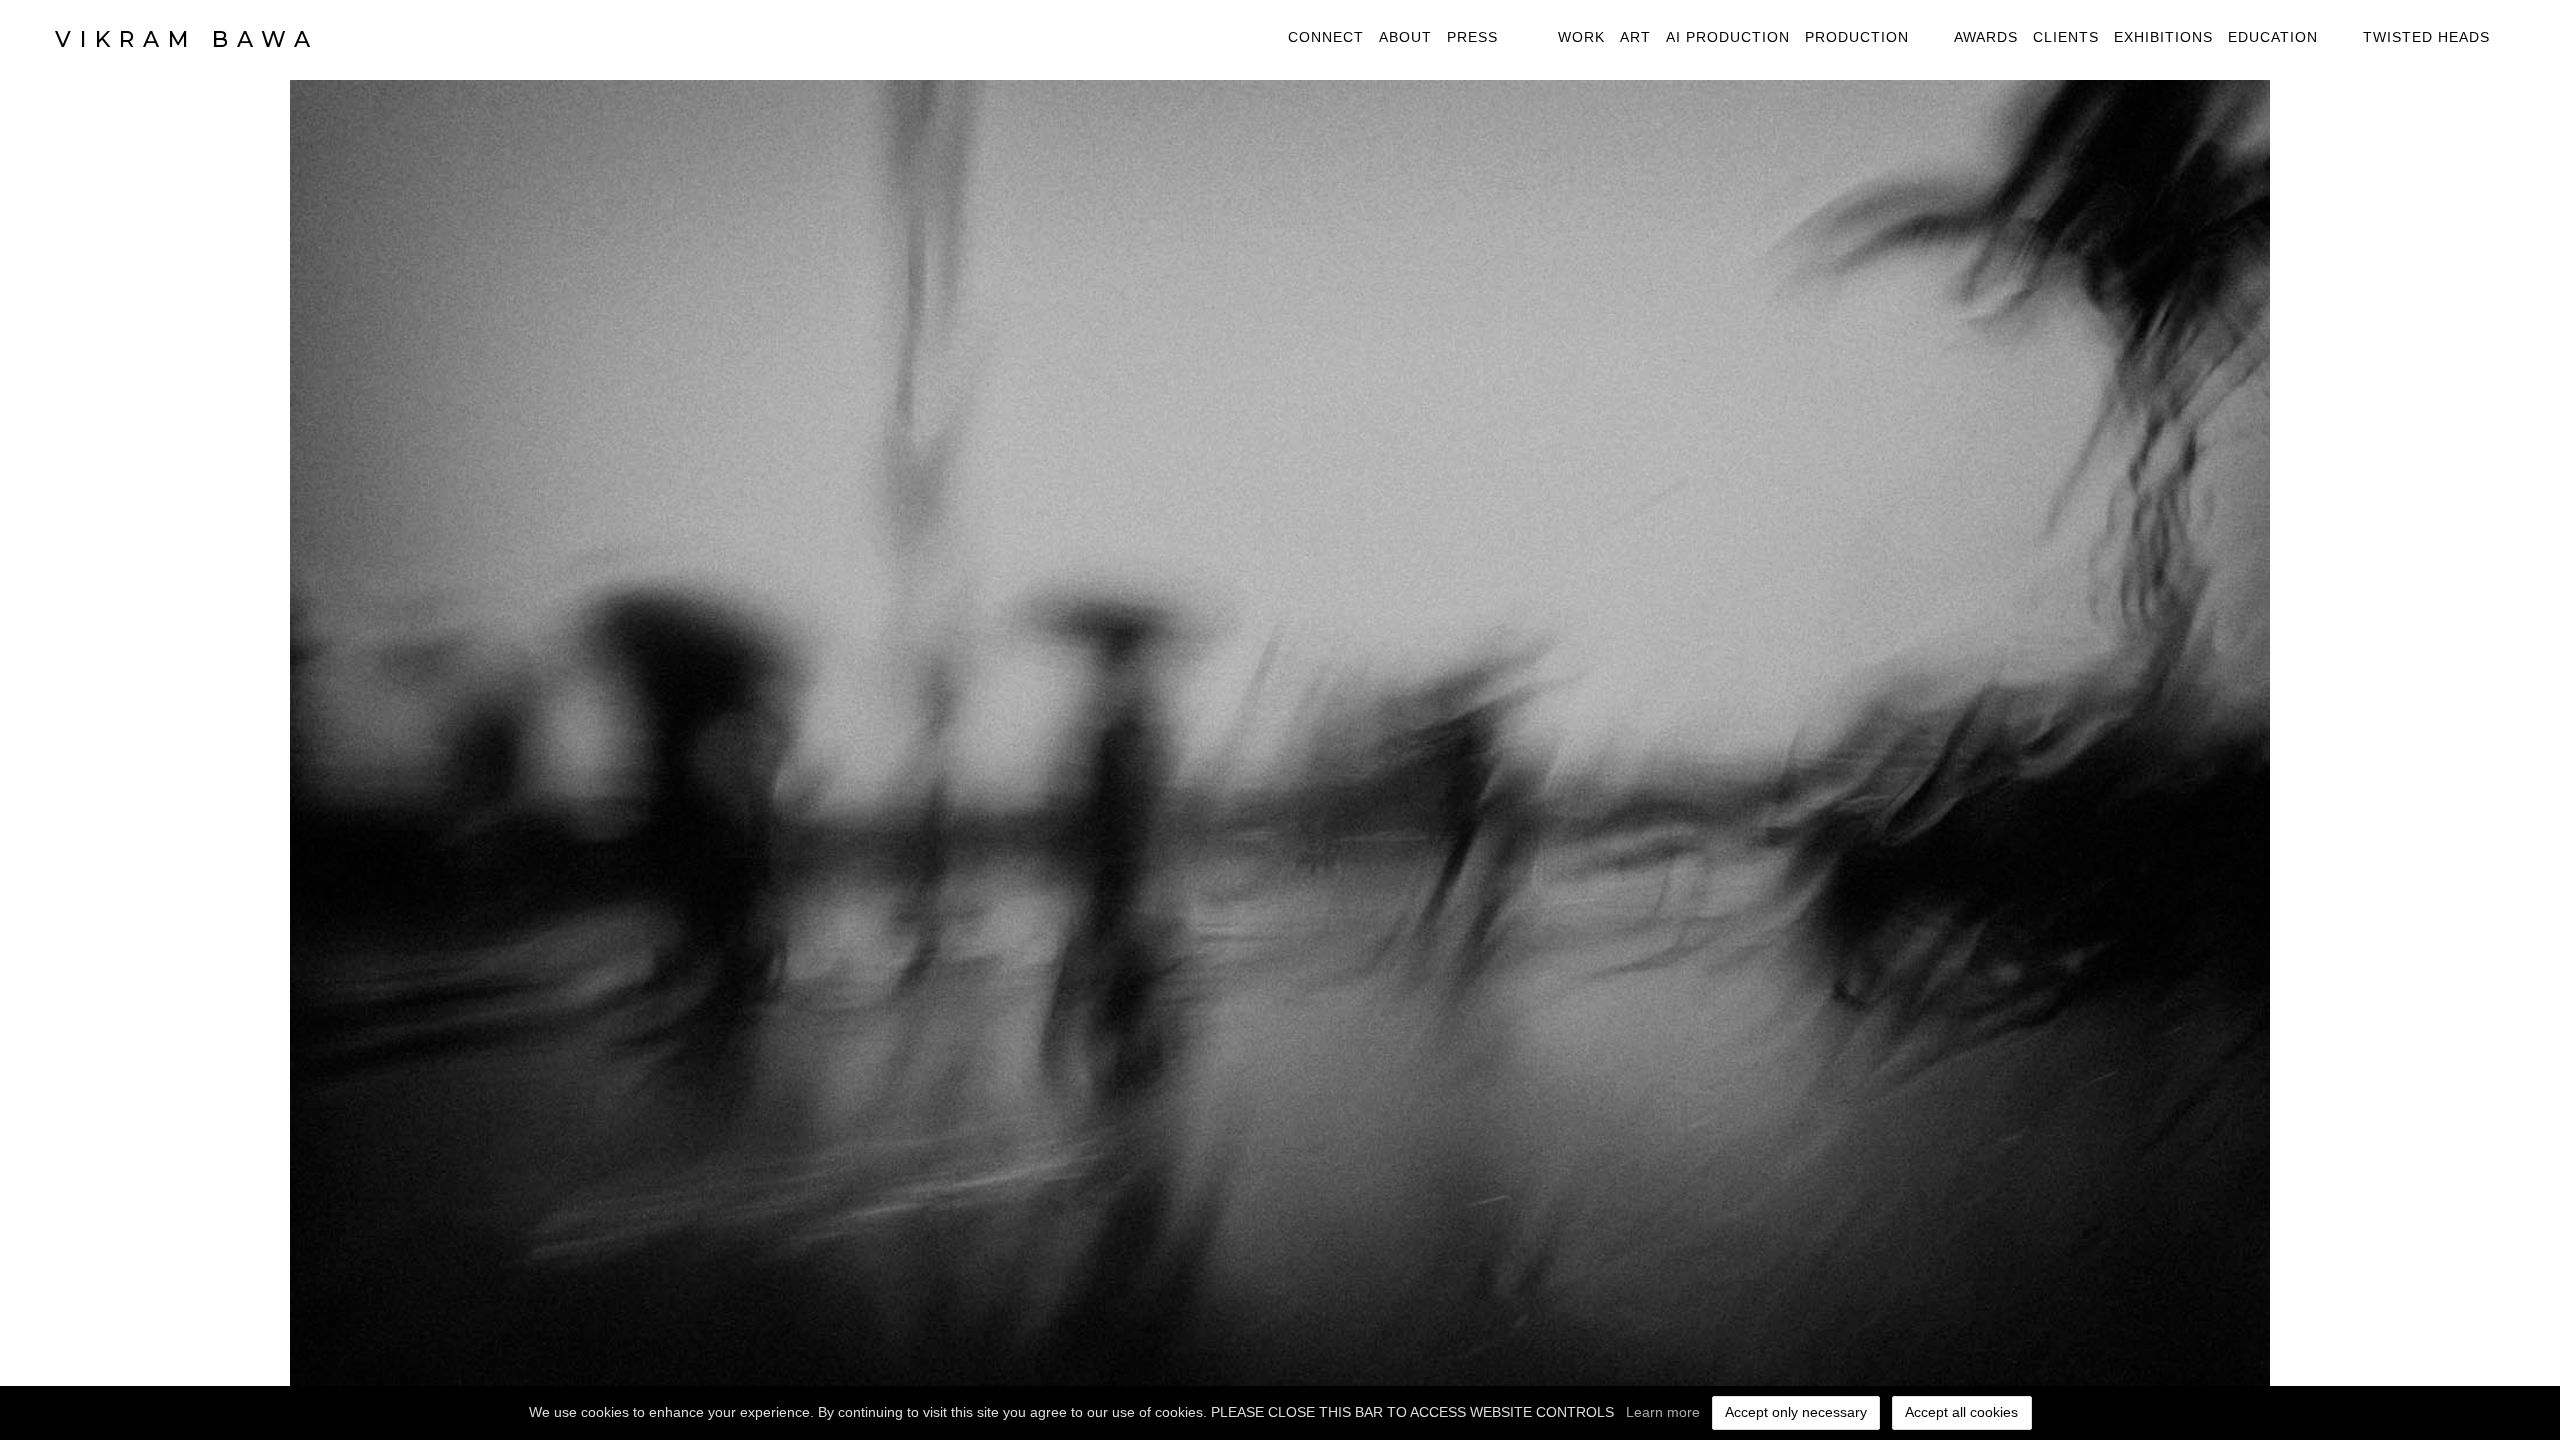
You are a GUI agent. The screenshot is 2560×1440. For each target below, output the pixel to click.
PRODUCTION (1857, 37)
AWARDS (1986, 37)
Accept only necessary (1796, 1412)
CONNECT (1326, 37)
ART (1635, 37)
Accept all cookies (1961, 1412)
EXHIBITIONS (2163, 37)
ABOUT (1405, 37)
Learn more (1663, 1412)
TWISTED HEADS (2426, 37)
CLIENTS (2066, 37)
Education (2273, 37)
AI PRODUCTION (1728, 37)
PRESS (1472, 37)
